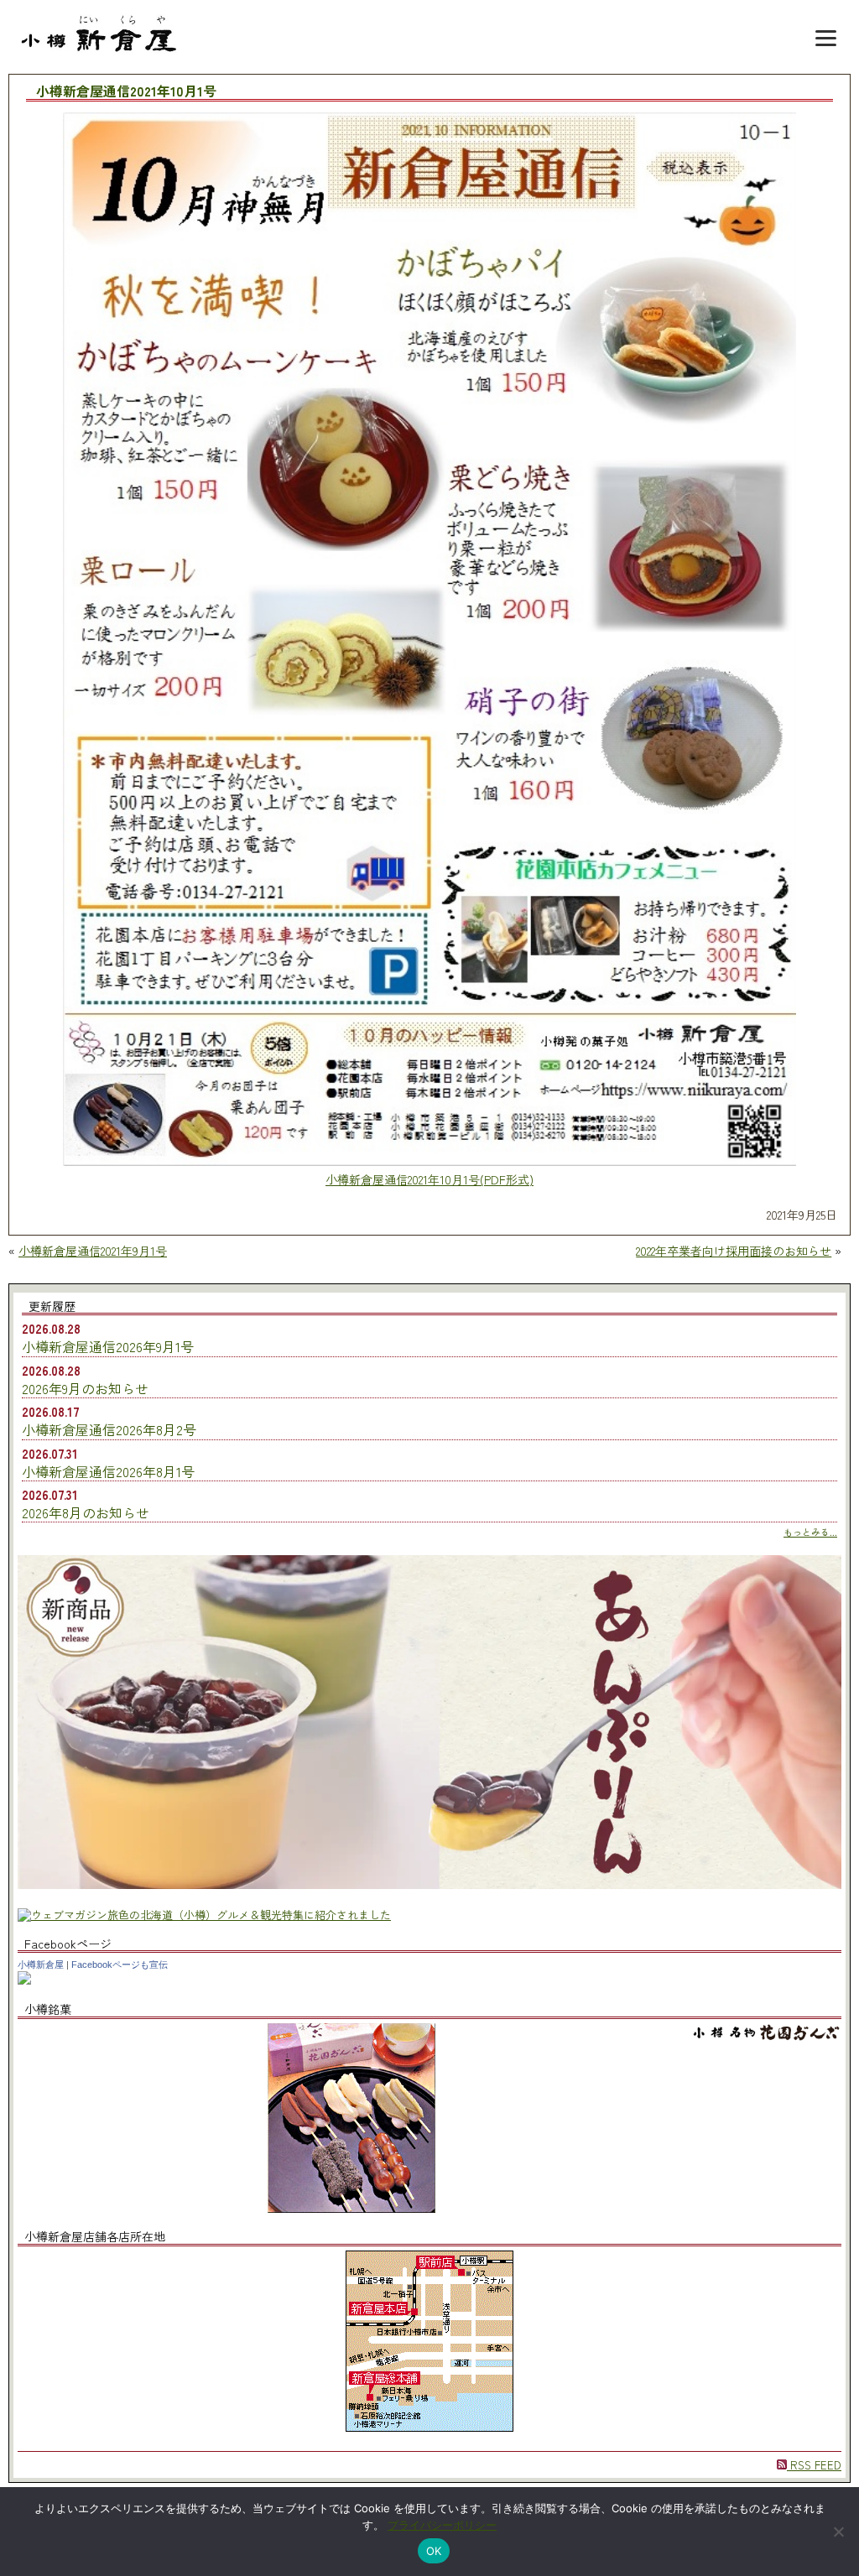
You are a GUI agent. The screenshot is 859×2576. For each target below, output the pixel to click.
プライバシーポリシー (442, 2525)
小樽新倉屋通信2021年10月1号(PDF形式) (429, 1179)
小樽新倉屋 (41, 1965)
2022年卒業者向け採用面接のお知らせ (734, 1251)
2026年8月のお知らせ (86, 1512)
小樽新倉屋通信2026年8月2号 (109, 1429)
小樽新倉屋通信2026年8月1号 (108, 1471)
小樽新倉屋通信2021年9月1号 (93, 1251)
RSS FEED (814, 2465)
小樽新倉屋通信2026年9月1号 (108, 1346)
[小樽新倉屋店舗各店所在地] (429, 2427)
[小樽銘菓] (351, 2208)
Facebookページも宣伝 (120, 1965)
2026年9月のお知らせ (85, 1388)
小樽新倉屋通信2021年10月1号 (126, 92)
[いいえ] (838, 2532)
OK (434, 2551)
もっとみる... (810, 1532)
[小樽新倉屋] (24, 1980)
